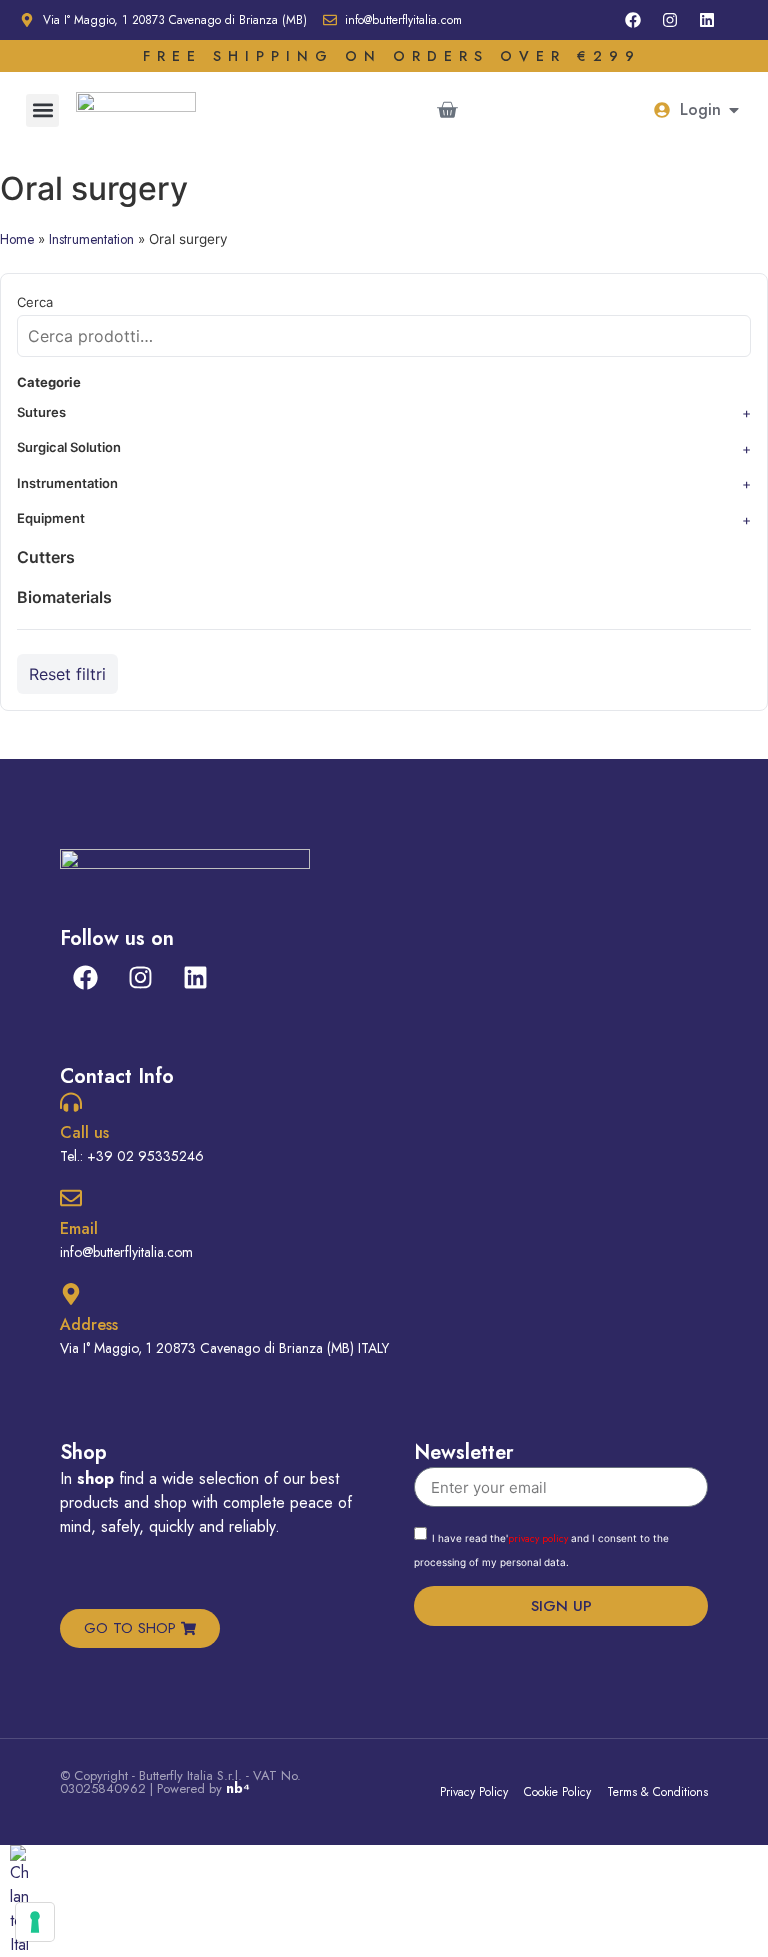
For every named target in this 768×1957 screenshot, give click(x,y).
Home (17, 239)
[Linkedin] (707, 20)
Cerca (35, 302)
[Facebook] (633, 20)
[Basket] (447, 110)
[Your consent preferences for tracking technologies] (35, 1922)
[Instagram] (670, 20)
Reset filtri (67, 674)
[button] (42, 110)
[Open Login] (734, 110)
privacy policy (538, 1538)
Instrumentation (91, 239)
